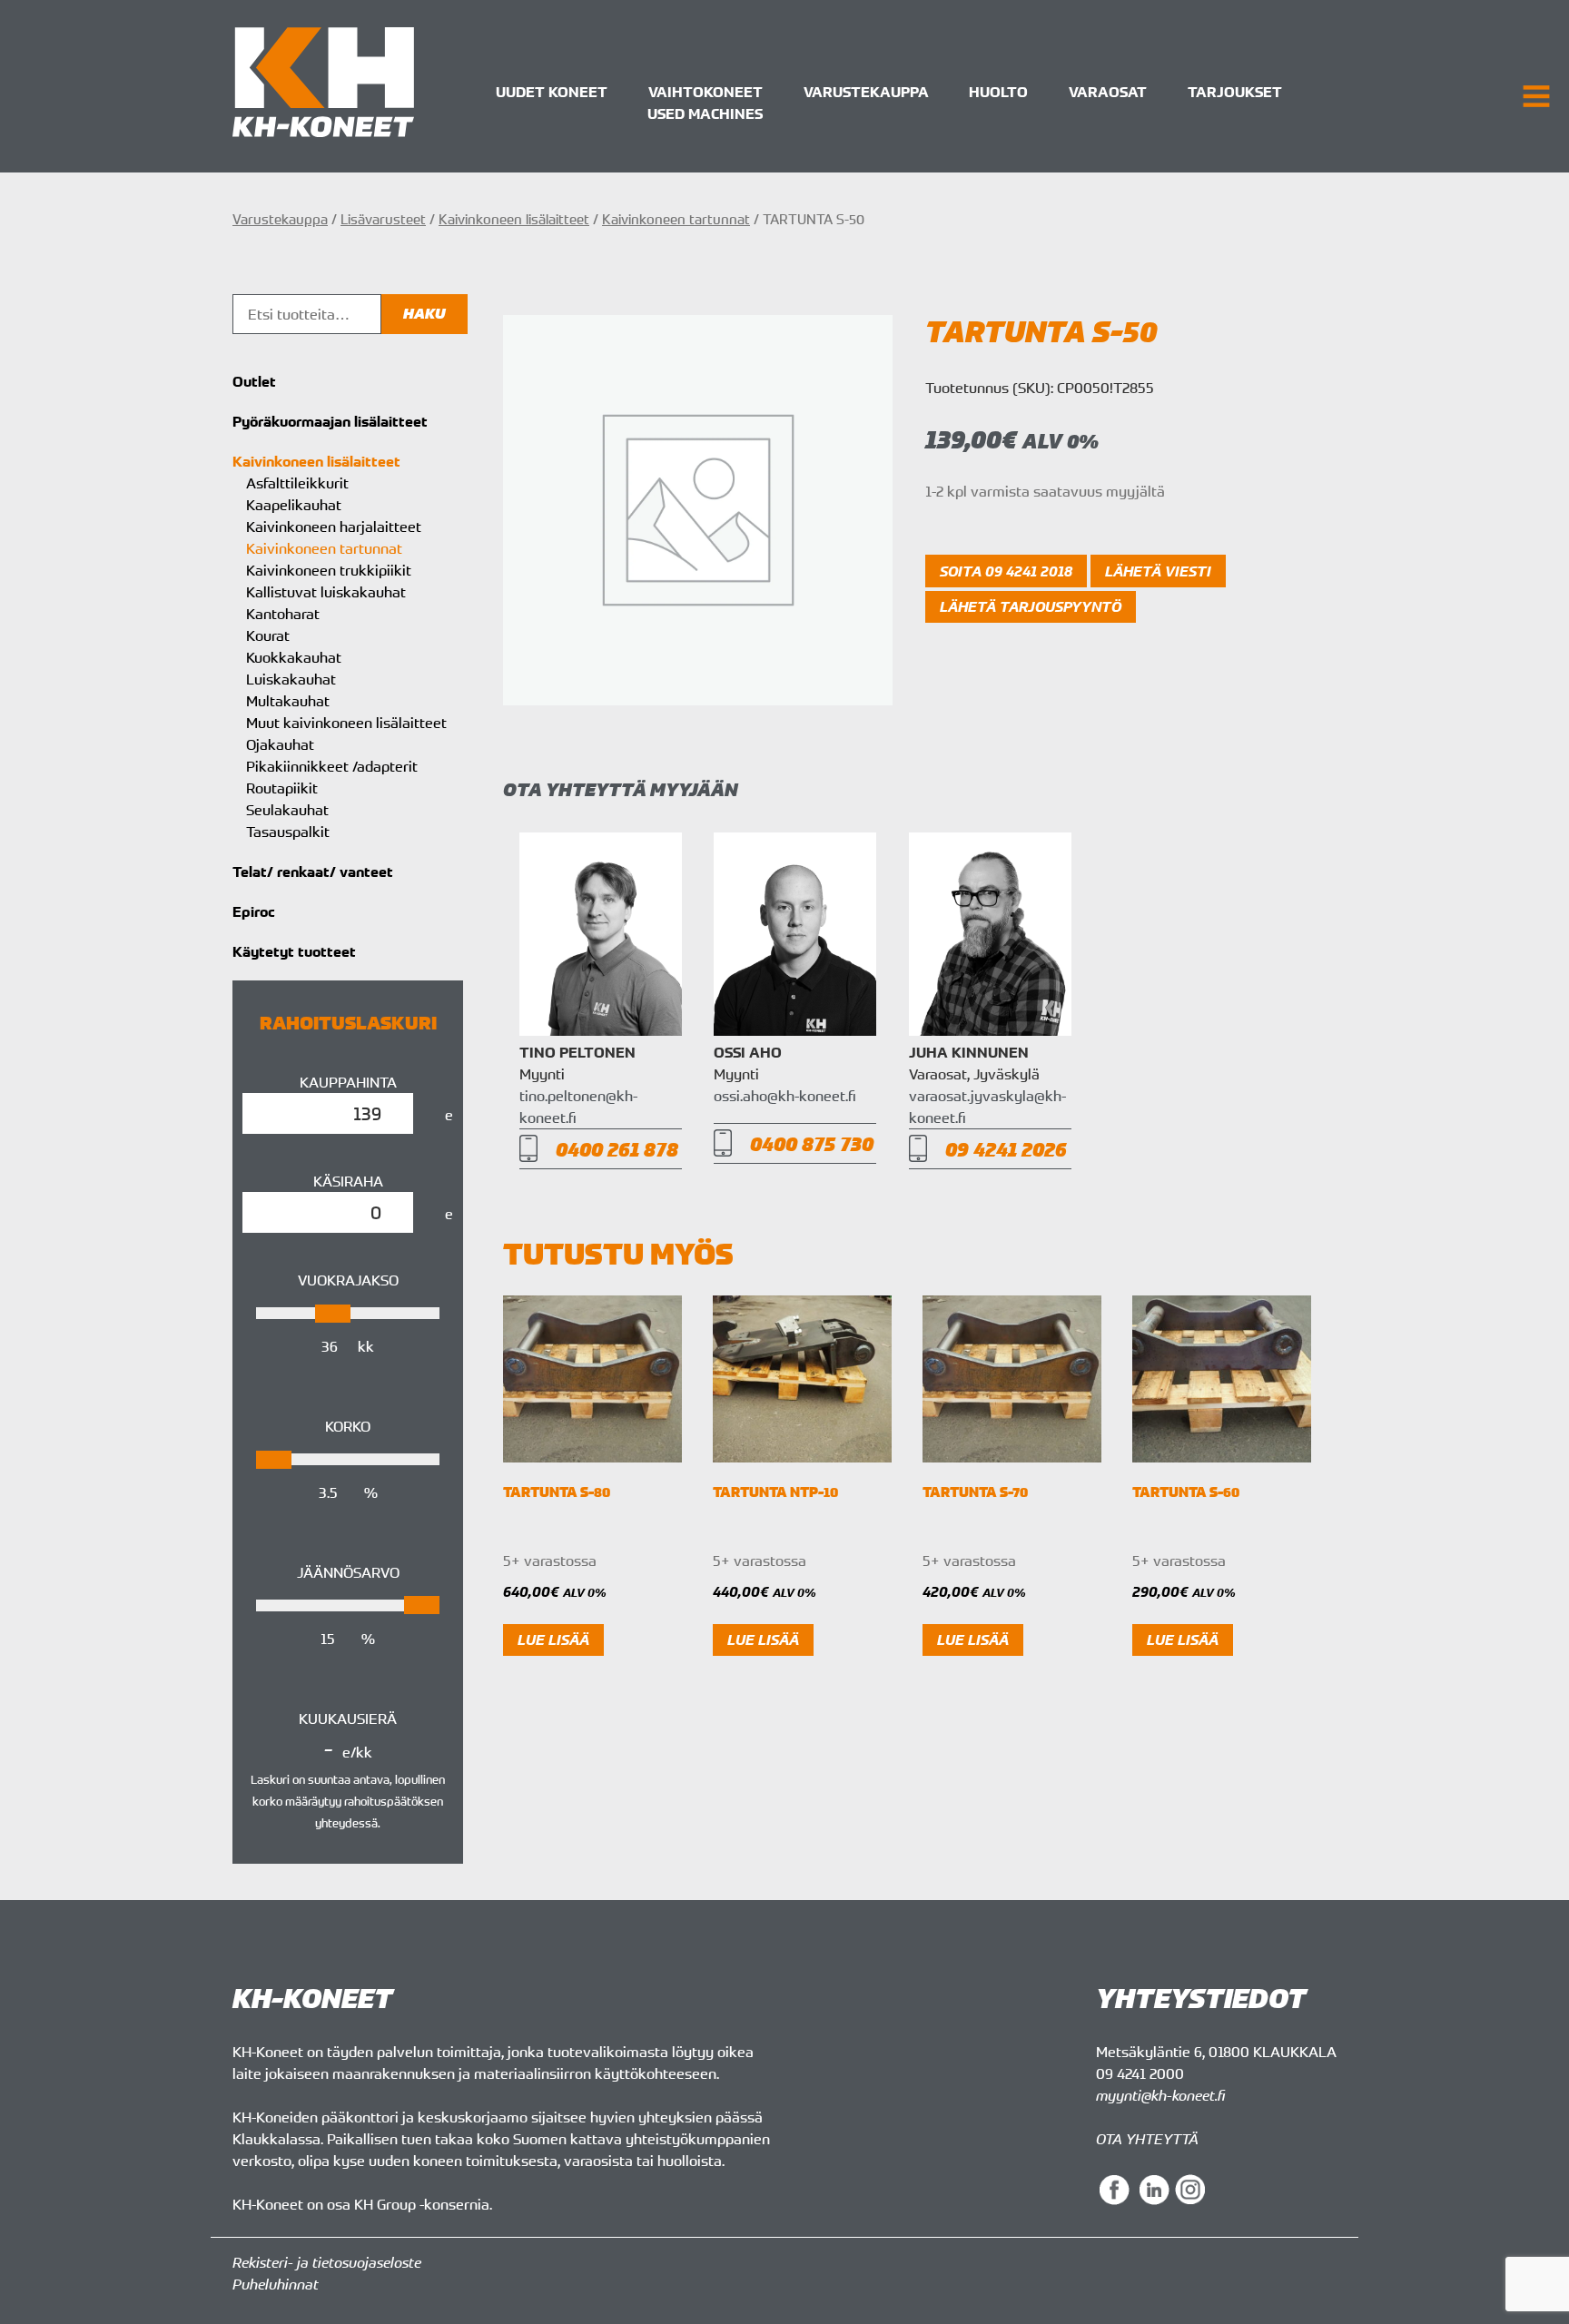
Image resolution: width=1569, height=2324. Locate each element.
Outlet (254, 381)
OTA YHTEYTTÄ (1147, 2139)
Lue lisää (553, 1640)
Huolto (998, 92)
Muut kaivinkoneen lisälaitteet (346, 723)
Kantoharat (283, 614)
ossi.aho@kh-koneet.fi (785, 1096)
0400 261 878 (617, 1149)
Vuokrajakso (348, 1280)
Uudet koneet (552, 92)
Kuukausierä (348, 1718)
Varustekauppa (866, 92)
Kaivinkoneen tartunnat (676, 219)
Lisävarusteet (383, 219)
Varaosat (1108, 92)
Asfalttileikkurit (297, 483)
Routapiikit (282, 788)
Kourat (268, 635)
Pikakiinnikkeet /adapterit (332, 766)
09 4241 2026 (1006, 1149)
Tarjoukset (1235, 92)
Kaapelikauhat (294, 505)
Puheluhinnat (276, 2284)
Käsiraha (348, 1181)
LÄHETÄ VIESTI (1158, 571)
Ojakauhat (280, 744)
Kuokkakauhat (294, 657)
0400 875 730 (812, 1143)
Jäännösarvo (348, 1572)
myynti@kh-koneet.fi (1160, 2095)
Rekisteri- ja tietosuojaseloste (327, 2262)
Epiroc (254, 911)
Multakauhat (288, 701)
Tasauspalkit (288, 832)
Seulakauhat (287, 810)
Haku (424, 314)
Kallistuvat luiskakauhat (326, 592)
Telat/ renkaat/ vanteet (313, 871)
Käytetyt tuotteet (294, 951)
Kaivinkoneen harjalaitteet (334, 527)
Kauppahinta (348, 1082)
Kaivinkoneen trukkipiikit (329, 570)
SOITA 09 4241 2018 (1006, 571)
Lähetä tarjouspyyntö (1031, 606)
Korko (348, 1426)
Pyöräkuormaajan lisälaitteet (330, 421)
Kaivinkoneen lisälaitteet (514, 219)
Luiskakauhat (291, 679)
